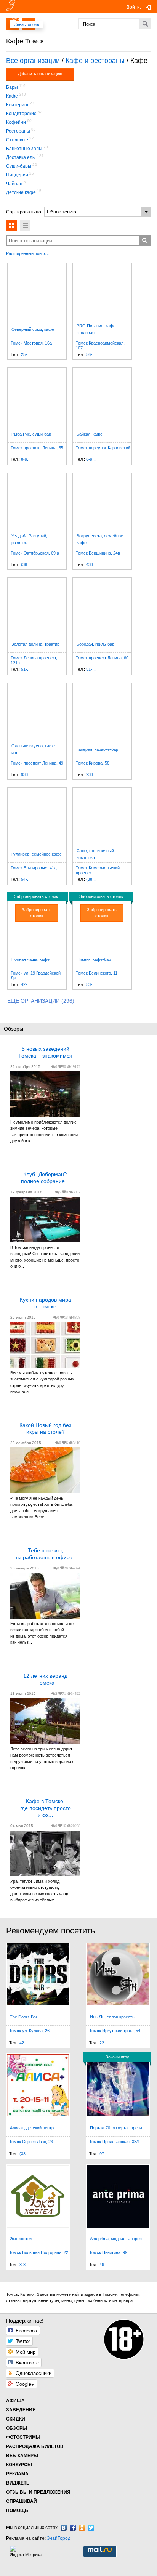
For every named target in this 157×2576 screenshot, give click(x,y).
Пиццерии (17, 175)
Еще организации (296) (41, 1001)
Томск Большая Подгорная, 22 (39, 2252)
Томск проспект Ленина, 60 (102, 658)
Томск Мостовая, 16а (31, 343)
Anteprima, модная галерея (116, 2239)
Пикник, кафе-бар (94, 959)
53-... (91, 984)
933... (26, 774)
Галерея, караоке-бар (97, 749)
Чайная (14, 184)
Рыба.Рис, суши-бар (31, 434)
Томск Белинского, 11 (97, 973)
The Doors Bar (24, 2017)
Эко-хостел (21, 2239)
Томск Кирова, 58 (93, 763)
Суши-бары (19, 166)
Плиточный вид (11, 225)
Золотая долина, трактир (35, 644)
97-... (104, 2154)
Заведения (21, 2410)
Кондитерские (21, 114)
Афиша (15, 2401)
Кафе (12, 96)
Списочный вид (25, 225)
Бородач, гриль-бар (95, 644)
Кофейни (16, 122)
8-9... (26, 459)
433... (91, 564)
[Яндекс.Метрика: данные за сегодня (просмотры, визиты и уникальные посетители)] (27, 2551)
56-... (91, 354)
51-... (26, 669)
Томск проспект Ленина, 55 (37, 448)
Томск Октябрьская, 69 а (35, 553)
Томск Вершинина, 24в (98, 553)
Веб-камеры (22, 2456)
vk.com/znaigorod (64, 2528)
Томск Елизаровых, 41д (34, 868)
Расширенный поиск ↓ (28, 253)
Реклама (17, 2474)
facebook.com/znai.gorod (73, 2528)
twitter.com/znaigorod (91, 2528)
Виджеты (18, 2483)
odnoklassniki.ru (82, 2528)
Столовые (17, 140)
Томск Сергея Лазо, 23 (31, 2142)
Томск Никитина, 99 (108, 2252)
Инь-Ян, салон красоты (113, 2017)
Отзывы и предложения (38, 2492)
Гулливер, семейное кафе (37, 854)
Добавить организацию (40, 74)
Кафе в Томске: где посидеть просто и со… (46, 1808)
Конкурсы (19, 2465)
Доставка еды (21, 157)
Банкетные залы (24, 149)
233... (91, 774)
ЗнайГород (59, 2538)
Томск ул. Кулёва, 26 (29, 2031)
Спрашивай (22, 2501)
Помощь (17, 2510)
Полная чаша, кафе (30, 959)
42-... (26, 984)
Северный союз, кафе (33, 329)
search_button (145, 240)
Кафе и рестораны (95, 61)
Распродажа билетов (35, 2446)
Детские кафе (21, 192)
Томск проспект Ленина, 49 (37, 763)
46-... (104, 2265)
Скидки (16, 2419)
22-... (104, 2043)
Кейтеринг (17, 105)
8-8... (24, 2265)
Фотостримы (23, 2437)
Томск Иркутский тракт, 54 (115, 2031)
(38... (26, 564)
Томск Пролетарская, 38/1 (115, 2142)
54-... (26, 879)
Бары (12, 87)
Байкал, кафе (90, 434)
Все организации (33, 61)
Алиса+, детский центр (32, 2128)
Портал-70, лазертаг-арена (116, 2128)
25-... (26, 354)
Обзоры (17, 2428)
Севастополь (26, 24)
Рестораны (18, 131)
